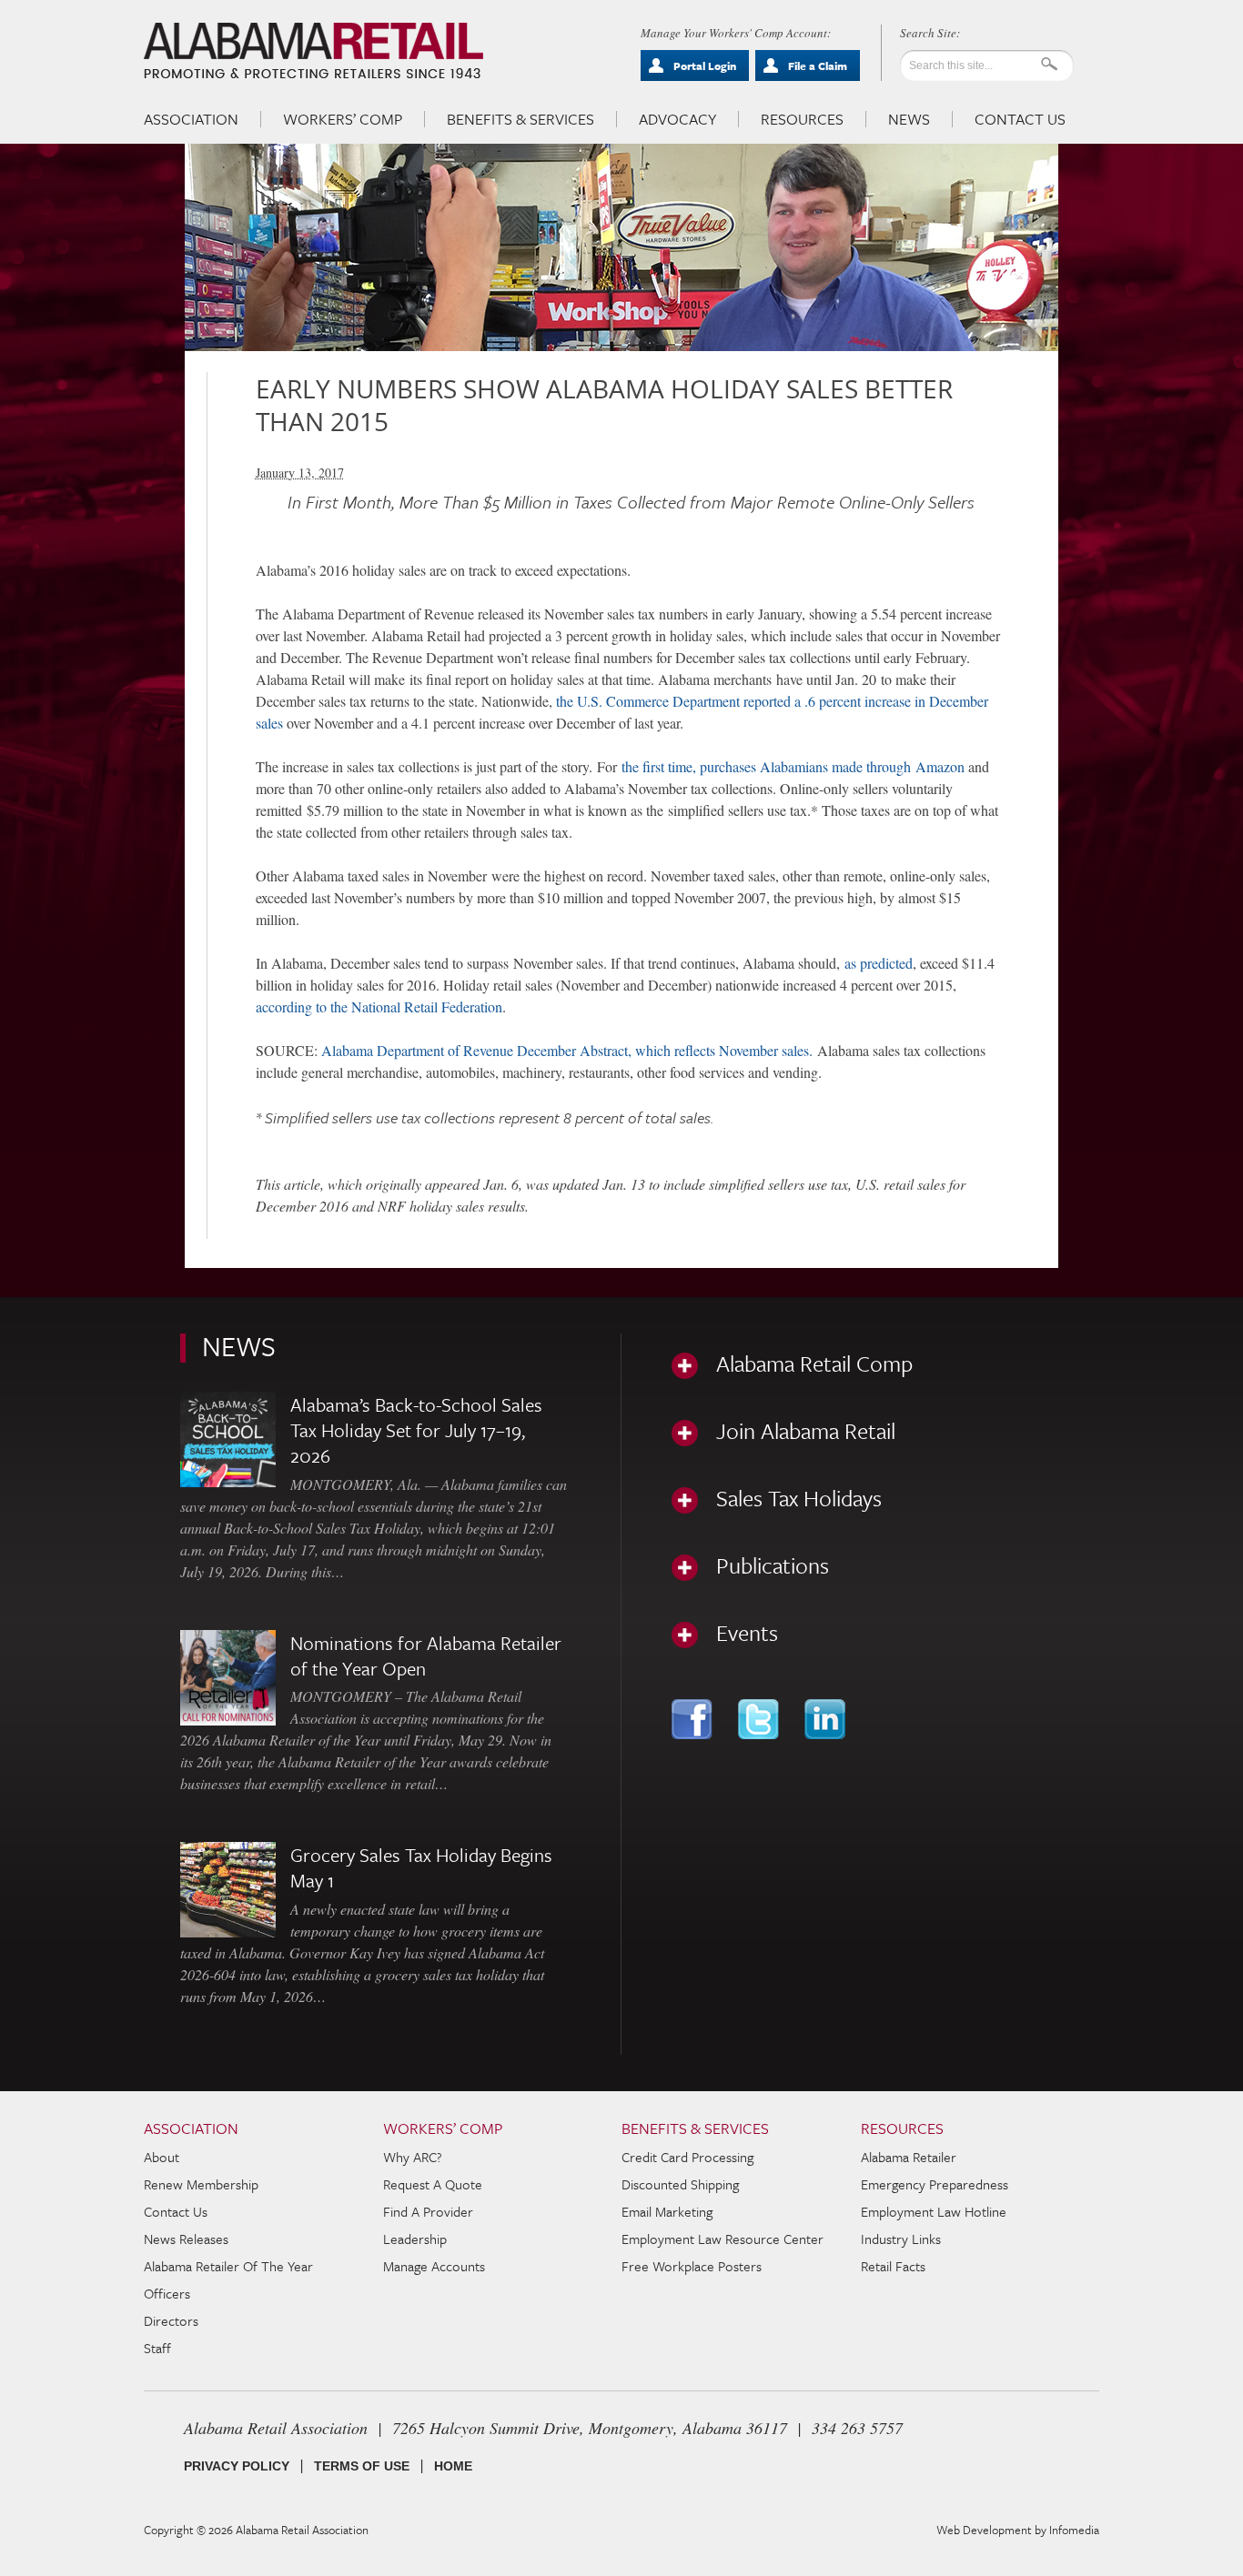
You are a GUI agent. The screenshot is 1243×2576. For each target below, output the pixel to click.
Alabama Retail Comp (814, 1363)
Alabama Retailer (909, 2157)
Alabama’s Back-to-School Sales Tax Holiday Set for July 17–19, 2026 (416, 1430)
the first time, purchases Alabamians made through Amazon (793, 766)
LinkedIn (827, 1719)
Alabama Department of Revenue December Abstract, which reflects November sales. (567, 1050)
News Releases (186, 2239)
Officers (167, 2293)
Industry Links (901, 2239)
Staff (157, 2348)
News (909, 119)
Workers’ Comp (343, 119)
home (453, 2466)
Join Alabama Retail (806, 1431)
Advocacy (677, 119)
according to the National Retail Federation (379, 1006)
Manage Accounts (434, 2266)
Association (191, 119)
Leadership (415, 2239)
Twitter (760, 1719)
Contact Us (1020, 119)
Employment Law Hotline (934, 2211)
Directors (171, 2320)
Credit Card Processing (687, 2157)
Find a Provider (428, 2211)
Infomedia (1074, 2530)
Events (747, 1633)
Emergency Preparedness (935, 2184)
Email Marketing (667, 2211)
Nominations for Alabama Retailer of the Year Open (426, 1655)
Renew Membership (201, 2184)
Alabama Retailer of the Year (228, 2266)
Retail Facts (893, 2266)
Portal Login (705, 65)
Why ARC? (413, 2157)
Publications (773, 1565)
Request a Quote (433, 2184)
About (162, 2157)
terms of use (362, 2466)
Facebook (694, 1719)
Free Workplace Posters (692, 2266)
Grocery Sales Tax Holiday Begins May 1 (421, 1867)
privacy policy (237, 2466)
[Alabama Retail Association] (315, 51)
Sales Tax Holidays (799, 1498)
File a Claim (818, 65)
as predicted (879, 963)
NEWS (239, 1346)
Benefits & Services (520, 119)
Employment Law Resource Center (723, 2239)
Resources (802, 119)
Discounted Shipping (680, 2184)
